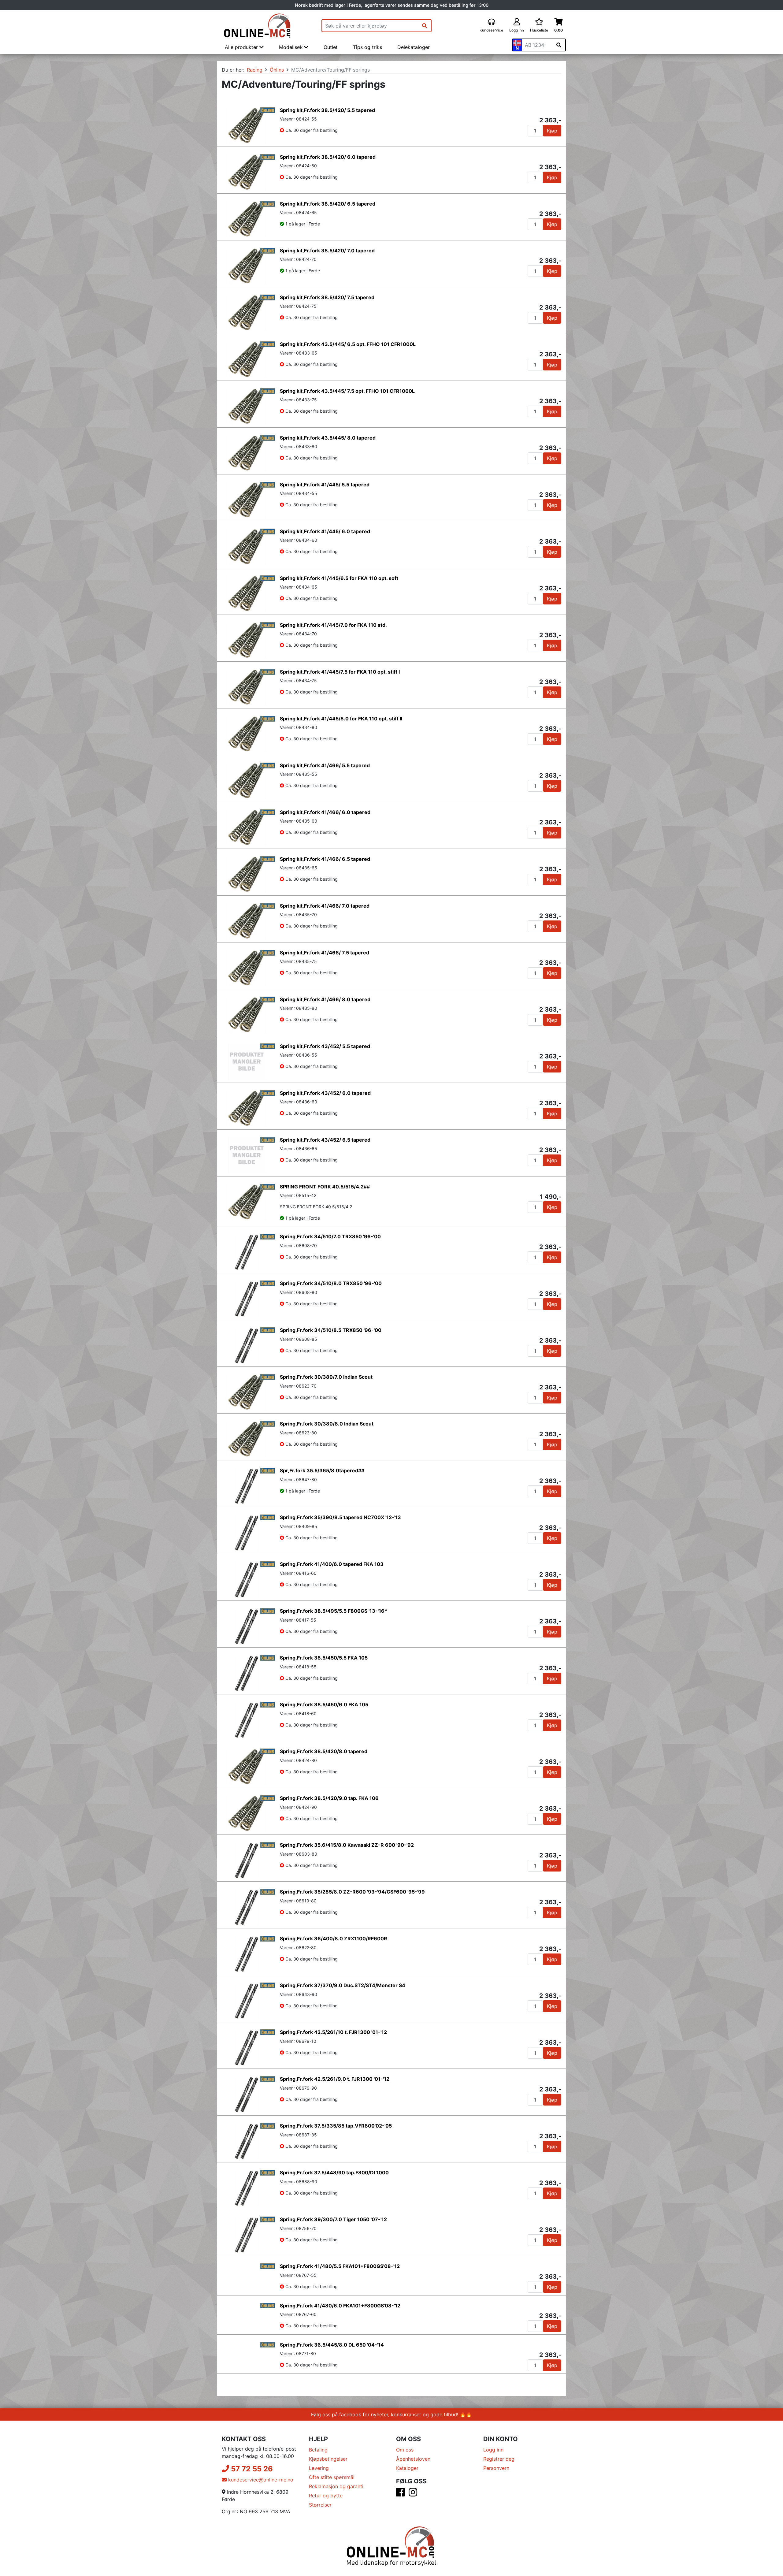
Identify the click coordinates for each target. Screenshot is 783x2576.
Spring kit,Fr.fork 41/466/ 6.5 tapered (325, 859)
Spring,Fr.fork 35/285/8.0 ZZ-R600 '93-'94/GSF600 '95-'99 (352, 1892)
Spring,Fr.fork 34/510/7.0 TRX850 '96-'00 (330, 1236)
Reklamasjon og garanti (336, 2509)
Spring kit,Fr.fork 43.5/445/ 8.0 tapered (328, 438)
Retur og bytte (326, 2518)
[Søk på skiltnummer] (559, 45)
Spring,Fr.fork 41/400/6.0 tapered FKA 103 (332, 1564)
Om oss (405, 2472)
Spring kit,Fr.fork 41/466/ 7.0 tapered (325, 906)
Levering (319, 2491)
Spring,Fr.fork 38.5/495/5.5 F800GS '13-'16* (334, 1611)
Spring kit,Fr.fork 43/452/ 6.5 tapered (325, 1140)
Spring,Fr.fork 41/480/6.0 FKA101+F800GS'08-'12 (340, 2313)
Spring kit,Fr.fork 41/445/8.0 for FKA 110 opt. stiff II (341, 719)
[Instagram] (413, 2517)
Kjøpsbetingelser (328, 2481)
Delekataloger (414, 47)
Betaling (318, 2472)
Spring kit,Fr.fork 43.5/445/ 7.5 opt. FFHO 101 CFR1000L (347, 391)
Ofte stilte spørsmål (332, 2500)
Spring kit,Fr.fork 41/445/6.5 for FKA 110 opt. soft (339, 578)
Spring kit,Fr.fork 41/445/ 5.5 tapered (325, 485)
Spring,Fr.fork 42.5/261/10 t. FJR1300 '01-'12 (333, 2032)
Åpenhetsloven (413, 2481)
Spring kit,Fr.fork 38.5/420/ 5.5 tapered (327, 110)
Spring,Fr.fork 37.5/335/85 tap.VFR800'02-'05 (336, 2126)
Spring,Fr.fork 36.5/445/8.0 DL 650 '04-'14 (332, 2360)
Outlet (331, 47)
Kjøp (552, 131)
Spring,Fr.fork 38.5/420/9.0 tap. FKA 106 (329, 1798)
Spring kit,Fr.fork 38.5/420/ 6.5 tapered (328, 204)
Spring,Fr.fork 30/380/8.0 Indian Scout (327, 1424)
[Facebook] (400, 2517)
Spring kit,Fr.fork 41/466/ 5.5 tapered (325, 765)
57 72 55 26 (251, 2491)
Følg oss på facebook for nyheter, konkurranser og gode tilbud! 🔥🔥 (391, 2437)
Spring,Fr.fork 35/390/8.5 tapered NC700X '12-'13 (340, 1517)
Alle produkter (242, 47)
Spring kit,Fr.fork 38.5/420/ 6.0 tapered (328, 157)
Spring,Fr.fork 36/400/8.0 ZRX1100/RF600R (334, 1939)
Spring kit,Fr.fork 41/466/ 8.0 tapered (325, 999)
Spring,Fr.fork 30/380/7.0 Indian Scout (326, 1377)
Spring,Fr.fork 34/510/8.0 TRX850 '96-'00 (331, 1283)
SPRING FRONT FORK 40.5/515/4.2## (325, 1187)
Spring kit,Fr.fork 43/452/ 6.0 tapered (325, 1093)
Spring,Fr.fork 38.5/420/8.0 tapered (324, 1751)
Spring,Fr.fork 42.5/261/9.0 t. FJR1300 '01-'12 (335, 2079)
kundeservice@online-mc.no (260, 2502)
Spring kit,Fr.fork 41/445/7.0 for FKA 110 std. (333, 625)
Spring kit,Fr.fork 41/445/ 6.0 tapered (325, 531)
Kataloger (407, 2491)
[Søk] (425, 26)
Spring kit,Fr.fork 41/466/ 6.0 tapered (325, 812)
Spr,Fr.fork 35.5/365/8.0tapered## (322, 1470)
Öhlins (277, 70)
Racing (255, 70)
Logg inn (493, 2472)
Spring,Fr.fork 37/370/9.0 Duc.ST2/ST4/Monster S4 (343, 1985)
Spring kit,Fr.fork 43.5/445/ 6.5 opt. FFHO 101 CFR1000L (348, 344)
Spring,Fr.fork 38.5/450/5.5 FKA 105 (324, 1658)
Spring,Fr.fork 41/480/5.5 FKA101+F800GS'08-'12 (340, 2266)
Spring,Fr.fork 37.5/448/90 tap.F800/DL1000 (334, 2173)
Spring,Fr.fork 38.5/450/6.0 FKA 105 (324, 1704)
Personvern (496, 2491)
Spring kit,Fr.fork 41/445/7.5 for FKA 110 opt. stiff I (340, 672)
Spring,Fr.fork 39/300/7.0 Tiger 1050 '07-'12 (333, 2219)
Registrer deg (499, 2481)
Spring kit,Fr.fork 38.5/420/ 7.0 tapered (327, 251)
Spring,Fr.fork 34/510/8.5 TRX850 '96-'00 (331, 1330)
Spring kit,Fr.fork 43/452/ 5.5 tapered (325, 1046)
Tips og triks (367, 47)
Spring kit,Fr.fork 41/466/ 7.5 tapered (325, 953)
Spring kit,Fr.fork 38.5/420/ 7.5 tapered (327, 297)
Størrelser (320, 2527)
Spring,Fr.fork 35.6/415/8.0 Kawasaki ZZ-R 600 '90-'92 (347, 1845)
